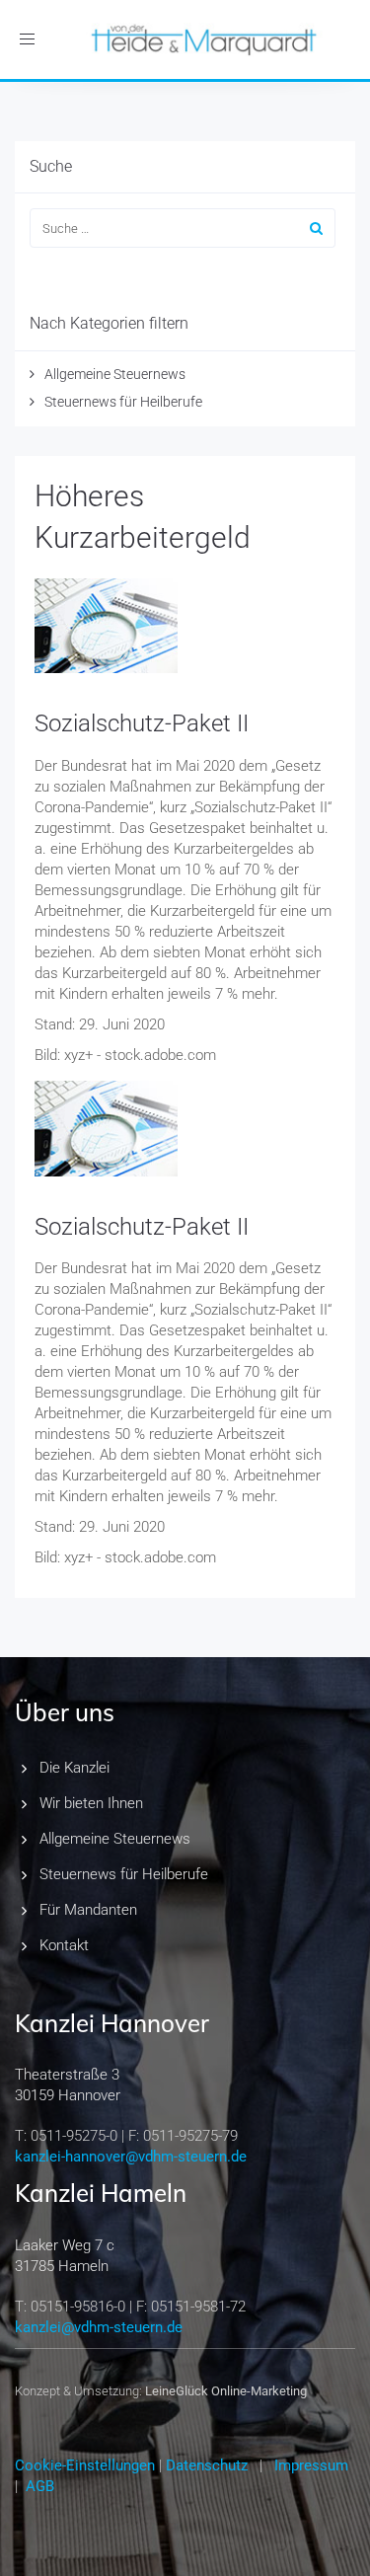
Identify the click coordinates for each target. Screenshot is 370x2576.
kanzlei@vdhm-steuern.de (99, 2327)
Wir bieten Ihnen (91, 1803)
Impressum (311, 2465)
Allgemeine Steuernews (115, 374)
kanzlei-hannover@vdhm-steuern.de (131, 2157)
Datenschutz (207, 2465)
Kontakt (64, 1945)
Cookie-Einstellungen (85, 2465)
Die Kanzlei (74, 1768)
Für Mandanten (88, 1910)
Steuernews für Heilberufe (123, 402)
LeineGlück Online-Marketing (226, 2391)
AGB (40, 2486)
